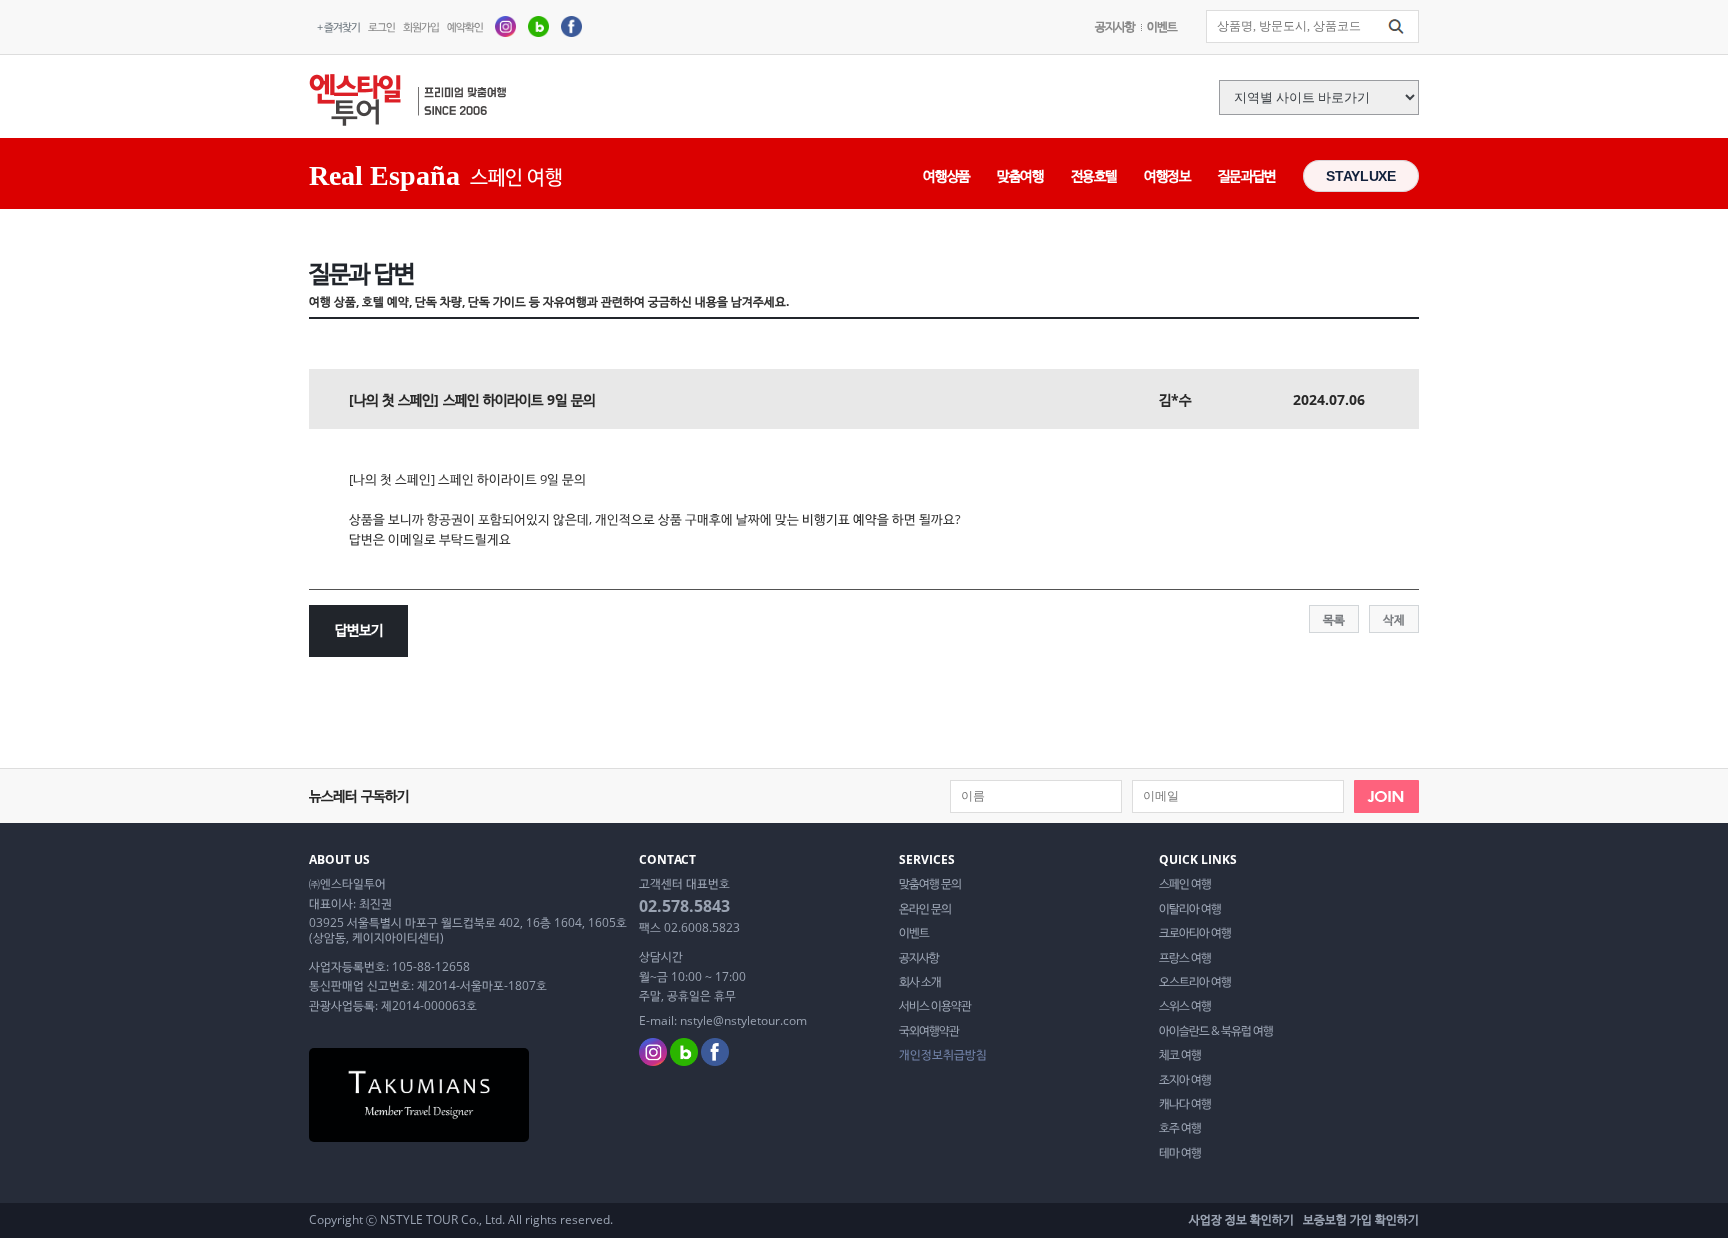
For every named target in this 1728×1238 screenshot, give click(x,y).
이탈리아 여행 (1190, 909)
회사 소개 (920, 982)
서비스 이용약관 (935, 1006)
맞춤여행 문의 (930, 884)
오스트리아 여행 (1195, 982)
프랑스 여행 (1185, 958)
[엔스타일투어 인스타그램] (505, 25)
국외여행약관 (929, 1031)
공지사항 (1115, 26)
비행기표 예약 (839, 519)
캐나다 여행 (1185, 1104)
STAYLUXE (1360, 176)
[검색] (1396, 27)
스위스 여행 (1185, 1006)
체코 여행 (1180, 1055)
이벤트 (1162, 26)
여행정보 (1167, 175)
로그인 (381, 26)
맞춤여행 (1020, 175)
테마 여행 (1180, 1153)
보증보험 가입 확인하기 (1361, 1219)
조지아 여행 (1185, 1080)
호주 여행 (1180, 1128)
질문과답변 (1247, 175)
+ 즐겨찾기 (338, 26)
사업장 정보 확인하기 (1241, 1219)
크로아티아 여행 (1195, 933)
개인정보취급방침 (943, 1055)
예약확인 (465, 26)
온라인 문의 (925, 909)
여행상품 (946, 175)
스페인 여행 (1185, 884)
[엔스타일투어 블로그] (538, 25)
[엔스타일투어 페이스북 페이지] (571, 25)
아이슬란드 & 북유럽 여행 (1216, 1031)
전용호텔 (1094, 175)
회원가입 (421, 26)
